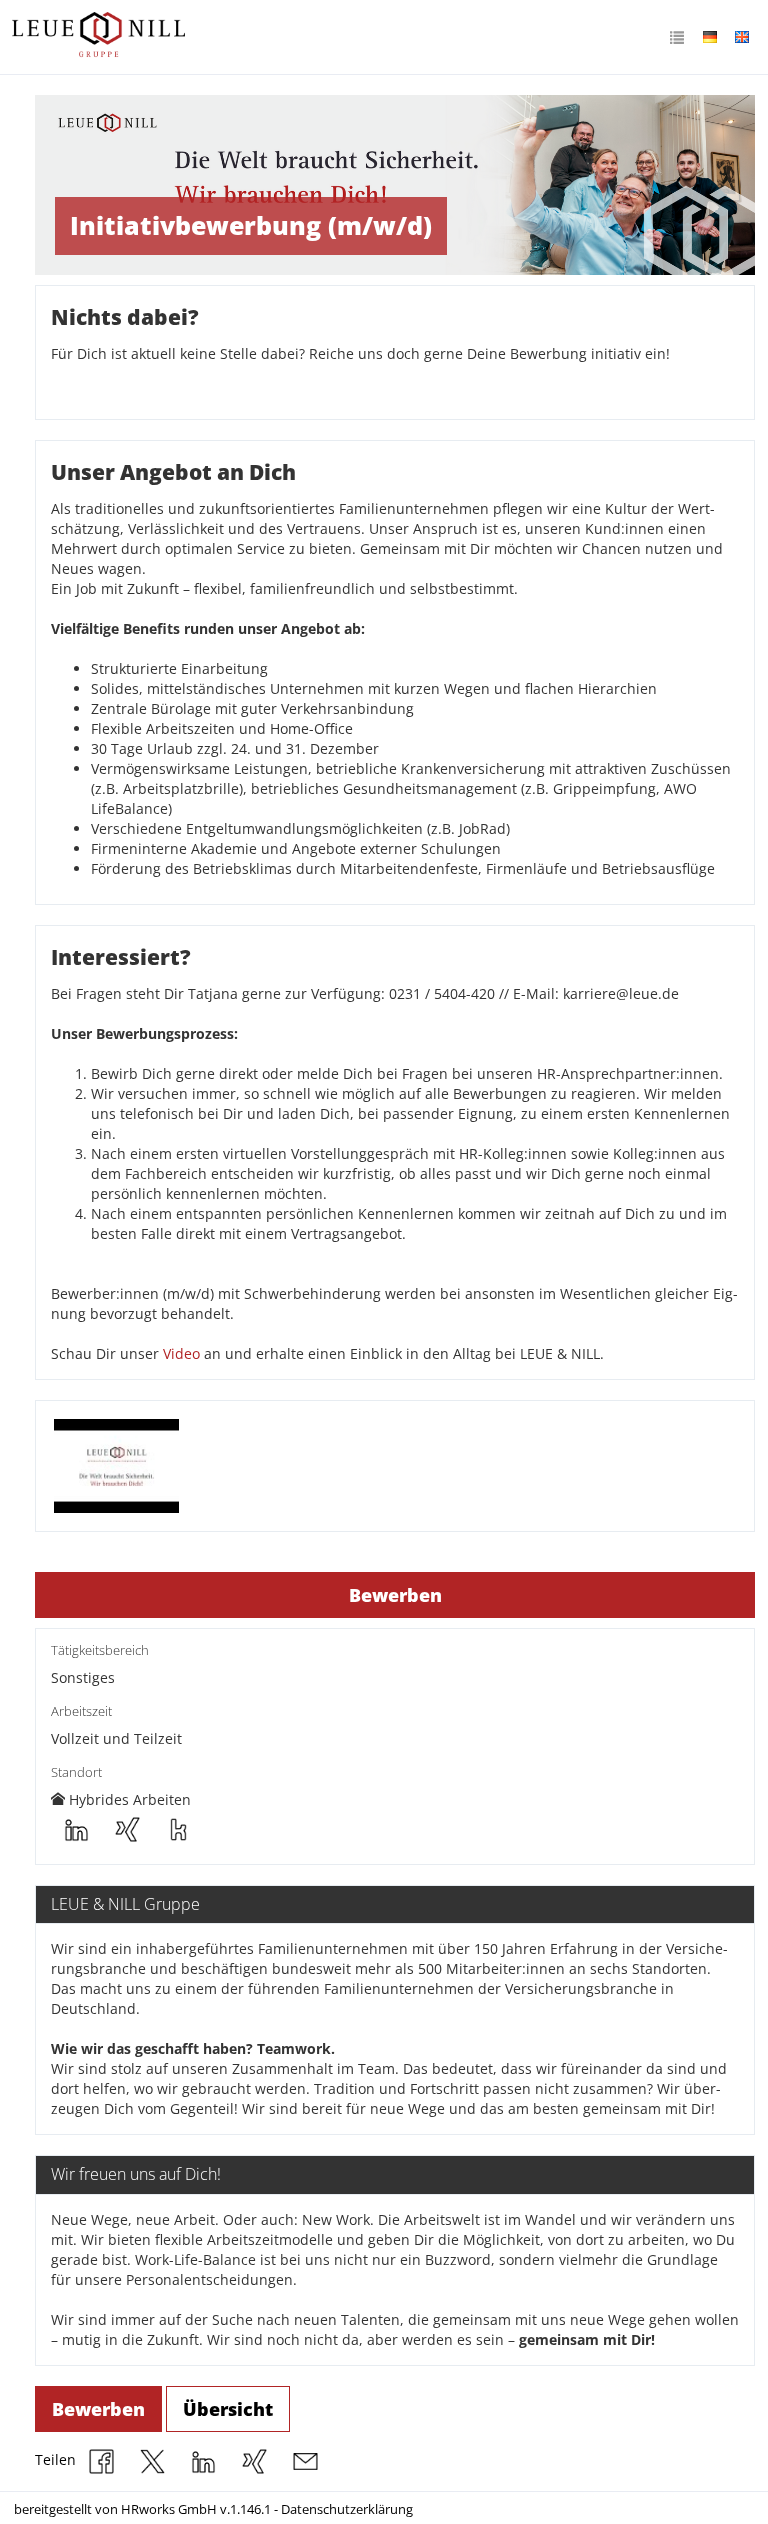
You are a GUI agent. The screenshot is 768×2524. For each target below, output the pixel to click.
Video (183, 1353)
